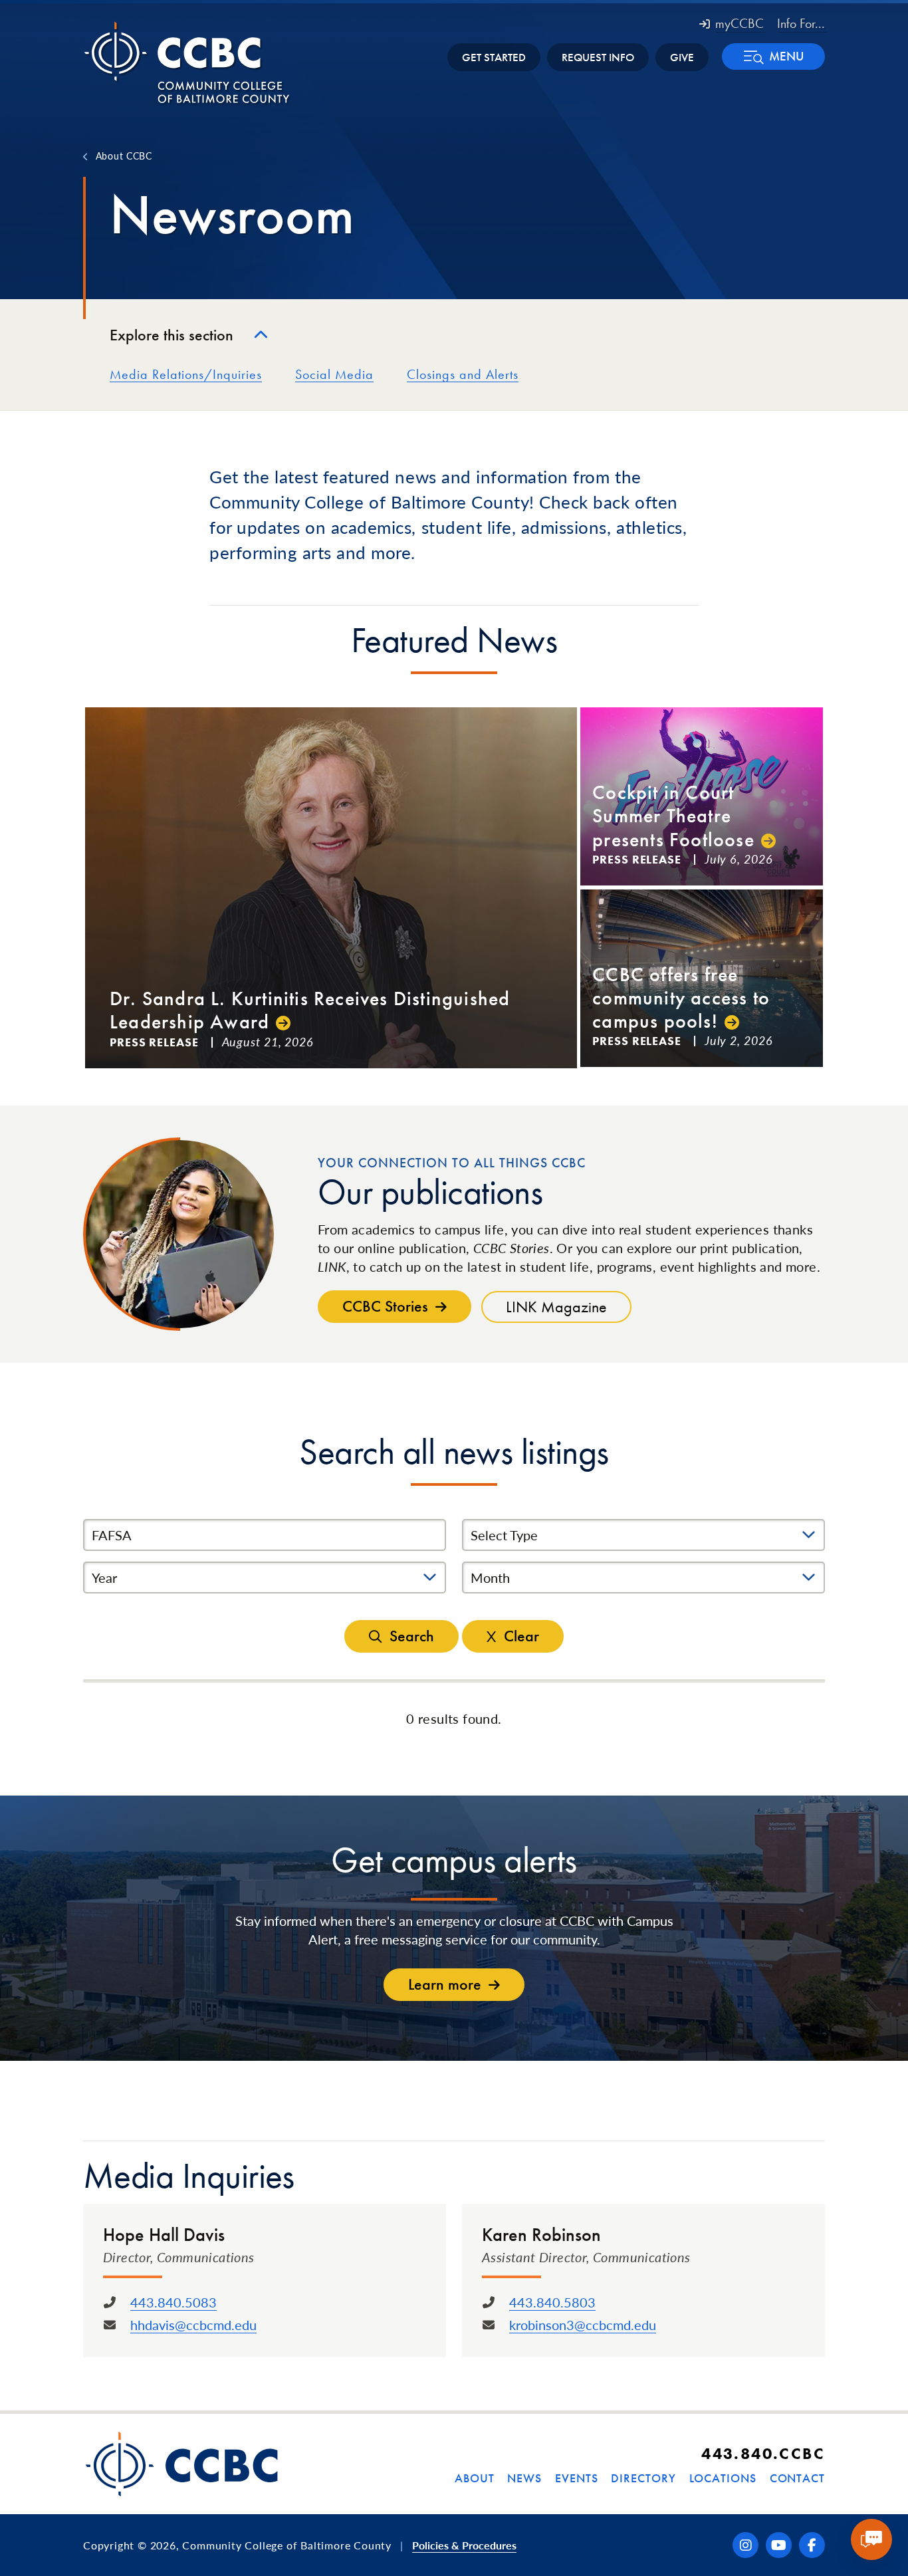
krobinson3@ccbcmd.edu (583, 2325)
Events (576, 2478)
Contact (797, 2478)
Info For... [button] (801, 23)
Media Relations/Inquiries (186, 374)
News (524, 2478)
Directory (643, 2478)
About (475, 2478)
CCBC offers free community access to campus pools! (681, 998)
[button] (773, 57)
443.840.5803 (552, 2302)
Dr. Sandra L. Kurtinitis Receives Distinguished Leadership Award (310, 1010)
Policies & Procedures (464, 2545)
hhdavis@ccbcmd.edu (193, 2325)
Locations (723, 2478)
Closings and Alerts (463, 374)
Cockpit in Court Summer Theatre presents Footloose (673, 816)
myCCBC (739, 23)
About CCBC (124, 156)
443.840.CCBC (763, 2453)
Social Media (334, 374)
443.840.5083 (173, 2302)
